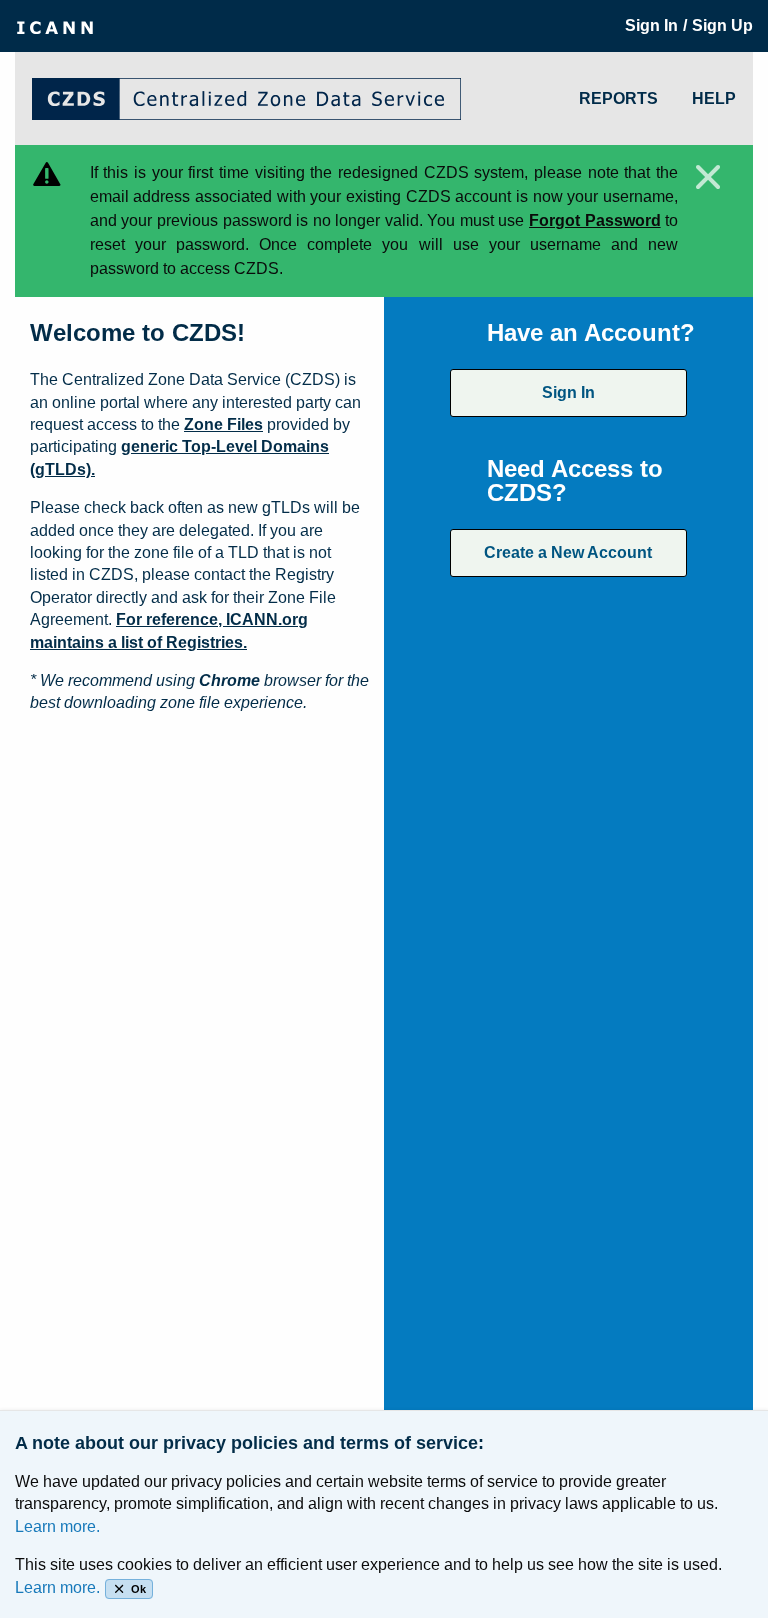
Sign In (568, 392)
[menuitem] (55, 26)
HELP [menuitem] (714, 98)
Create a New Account (568, 552)
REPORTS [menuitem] (618, 98)
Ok (138, 1589)
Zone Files (223, 424)
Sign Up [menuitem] (722, 25)
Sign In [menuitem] (651, 25)
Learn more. (57, 1526)
